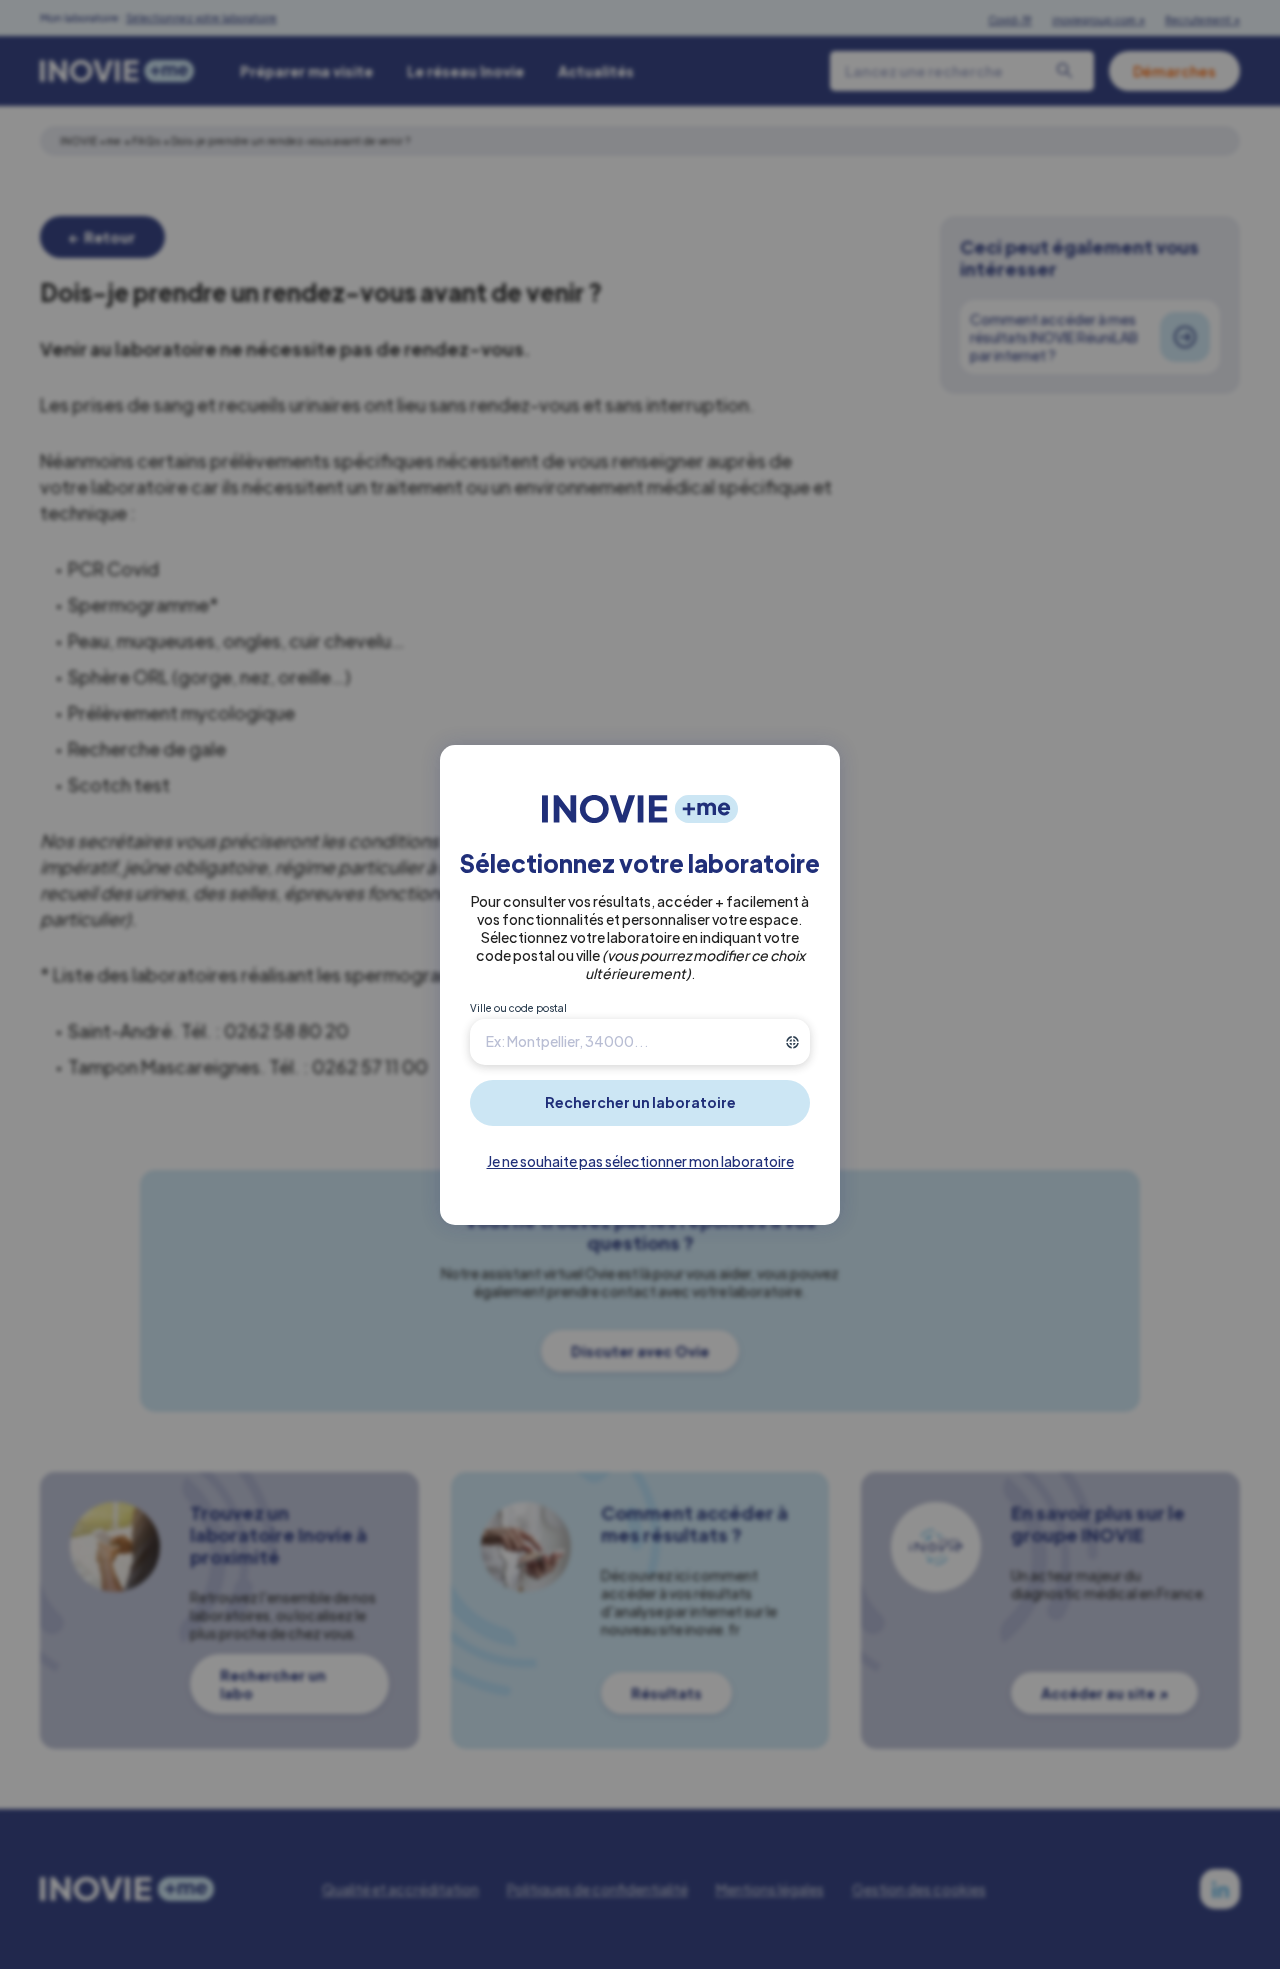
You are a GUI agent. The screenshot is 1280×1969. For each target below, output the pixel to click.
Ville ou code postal (518, 1008)
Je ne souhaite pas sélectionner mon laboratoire (640, 1161)
